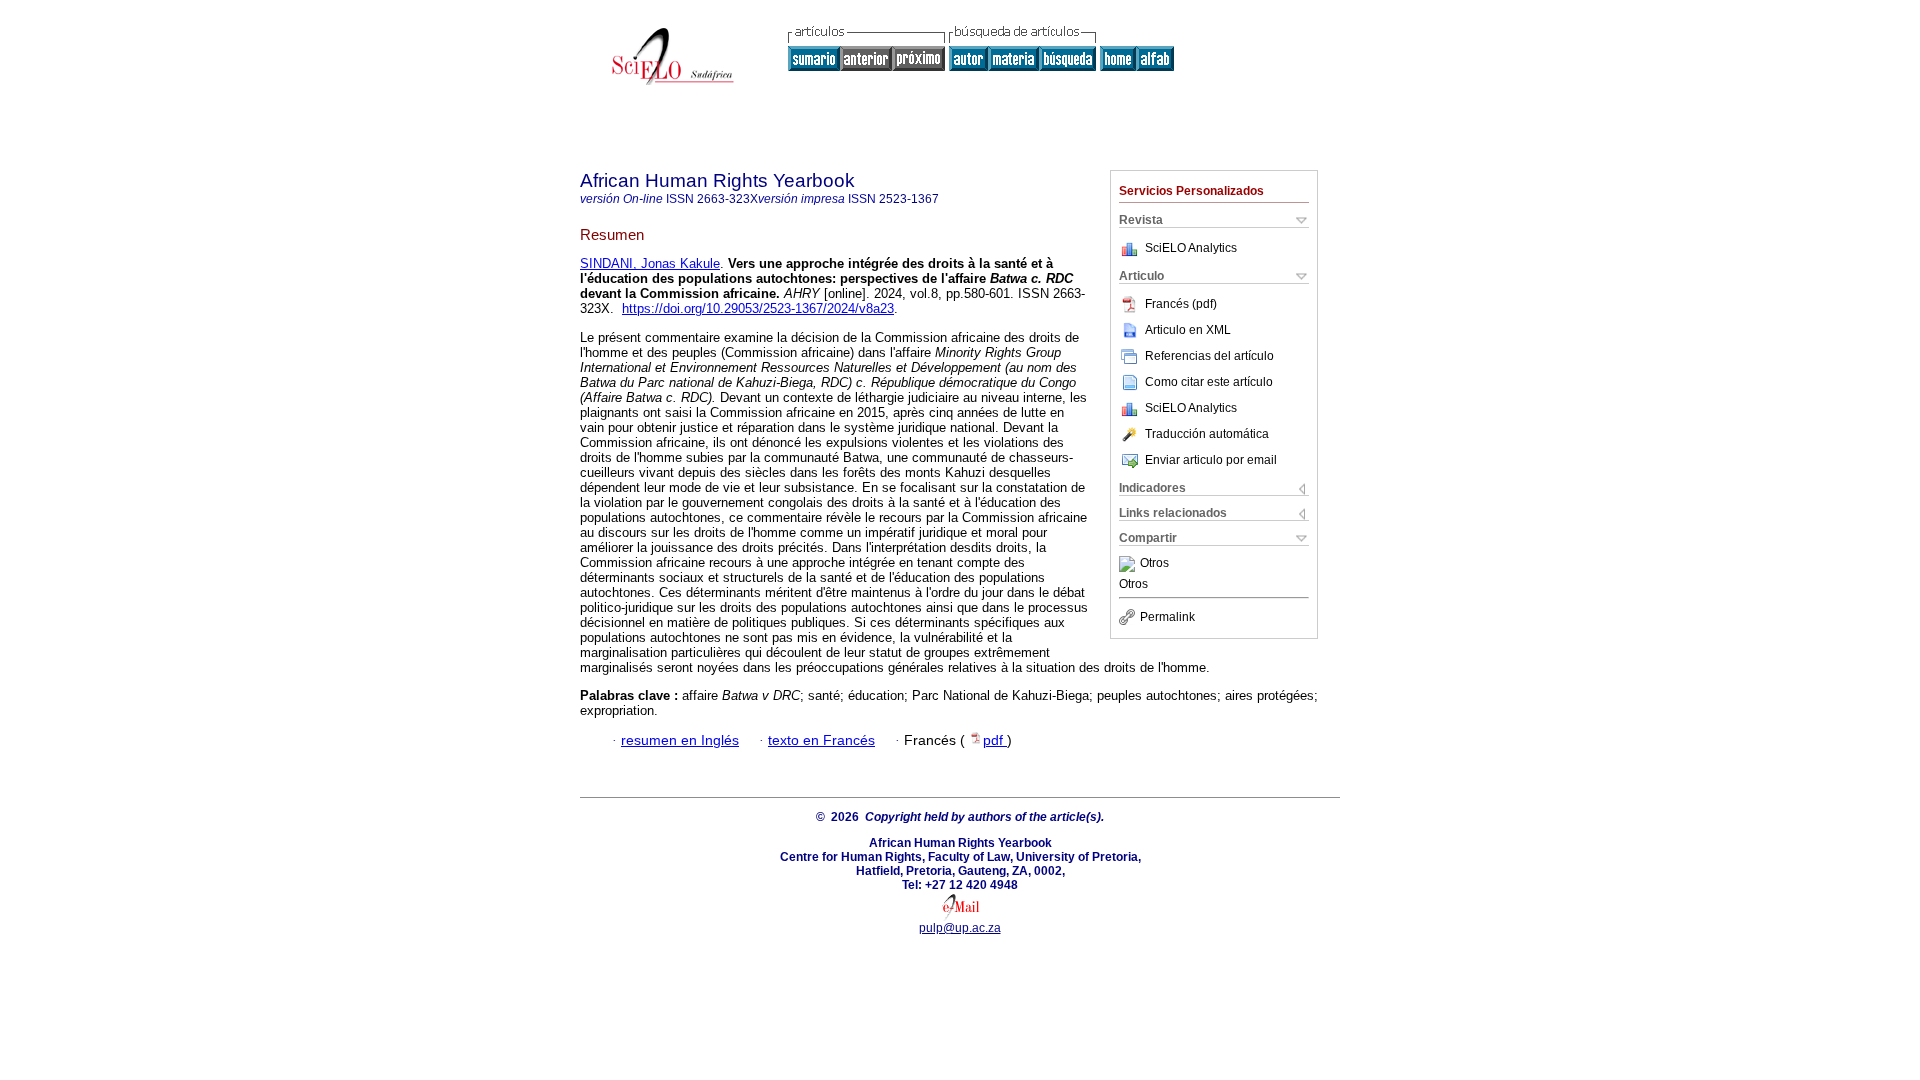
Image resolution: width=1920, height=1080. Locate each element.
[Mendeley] (1129, 564)
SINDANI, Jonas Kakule (650, 263)
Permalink (1167, 617)
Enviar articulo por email (1211, 460)
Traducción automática (1207, 434)
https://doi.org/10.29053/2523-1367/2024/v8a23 (758, 308)
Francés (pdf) (1181, 304)
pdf (995, 740)
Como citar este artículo (1209, 382)
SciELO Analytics (1191, 248)
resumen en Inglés (680, 740)
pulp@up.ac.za (960, 928)
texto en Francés (821, 740)
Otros (1154, 564)
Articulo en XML (1188, 330)
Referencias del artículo (1209, 356)
